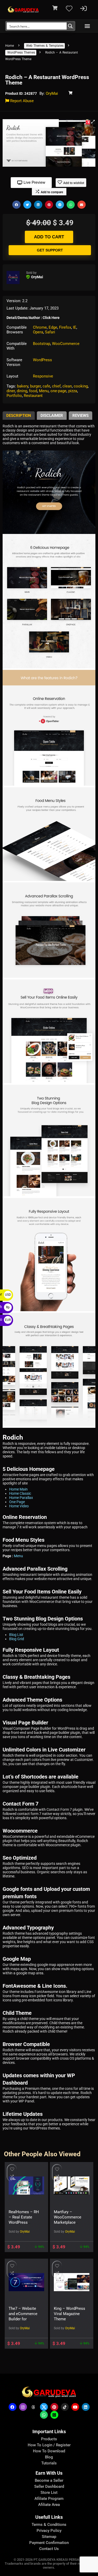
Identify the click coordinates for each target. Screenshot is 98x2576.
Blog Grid (17, 1639)
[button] (87, 26)
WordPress (42, 360)
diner (11, 391)
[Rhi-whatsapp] (44, 2415)
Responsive (43, 376)
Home (10, 46)
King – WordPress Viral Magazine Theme (70, 2314)
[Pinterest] (54, 2407)
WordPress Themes (21, 53)
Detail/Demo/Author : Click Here (33, 318)
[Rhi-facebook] (13, 2407)
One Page (17, 1502)
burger (35, 386)
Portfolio (14, 396)
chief (56, 386)
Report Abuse (21, 101)
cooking (81, 386)
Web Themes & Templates (45, 46)
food (33, 391)
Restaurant (33, 396)
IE (75, 327)
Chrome (40, 327)
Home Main (18, 1489)
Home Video (19, 1506)
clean (67, 386)
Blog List (16, 1635)
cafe (46, 386)
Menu (44, 391)
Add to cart (49, 237)
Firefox (65, 327)
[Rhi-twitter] (44, 2407)
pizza (73, 391)
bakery (23, 386)
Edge (53, 327)
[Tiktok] (65, 2407)
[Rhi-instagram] (23, 2407)
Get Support (50, 250)
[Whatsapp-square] (54, 2415)
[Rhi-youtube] (75, 2407)
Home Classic (20, 1493)
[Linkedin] (86, 2407)
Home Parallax (21, 1498)
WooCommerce (66, 344)
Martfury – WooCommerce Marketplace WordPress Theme (68, 2222)
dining (22, 391)
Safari (50, 332)
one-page (58, 391)
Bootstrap (42, 344)
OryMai (52, 93)
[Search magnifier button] (70, 26)
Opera (38, 332)
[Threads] (33, 2407)
